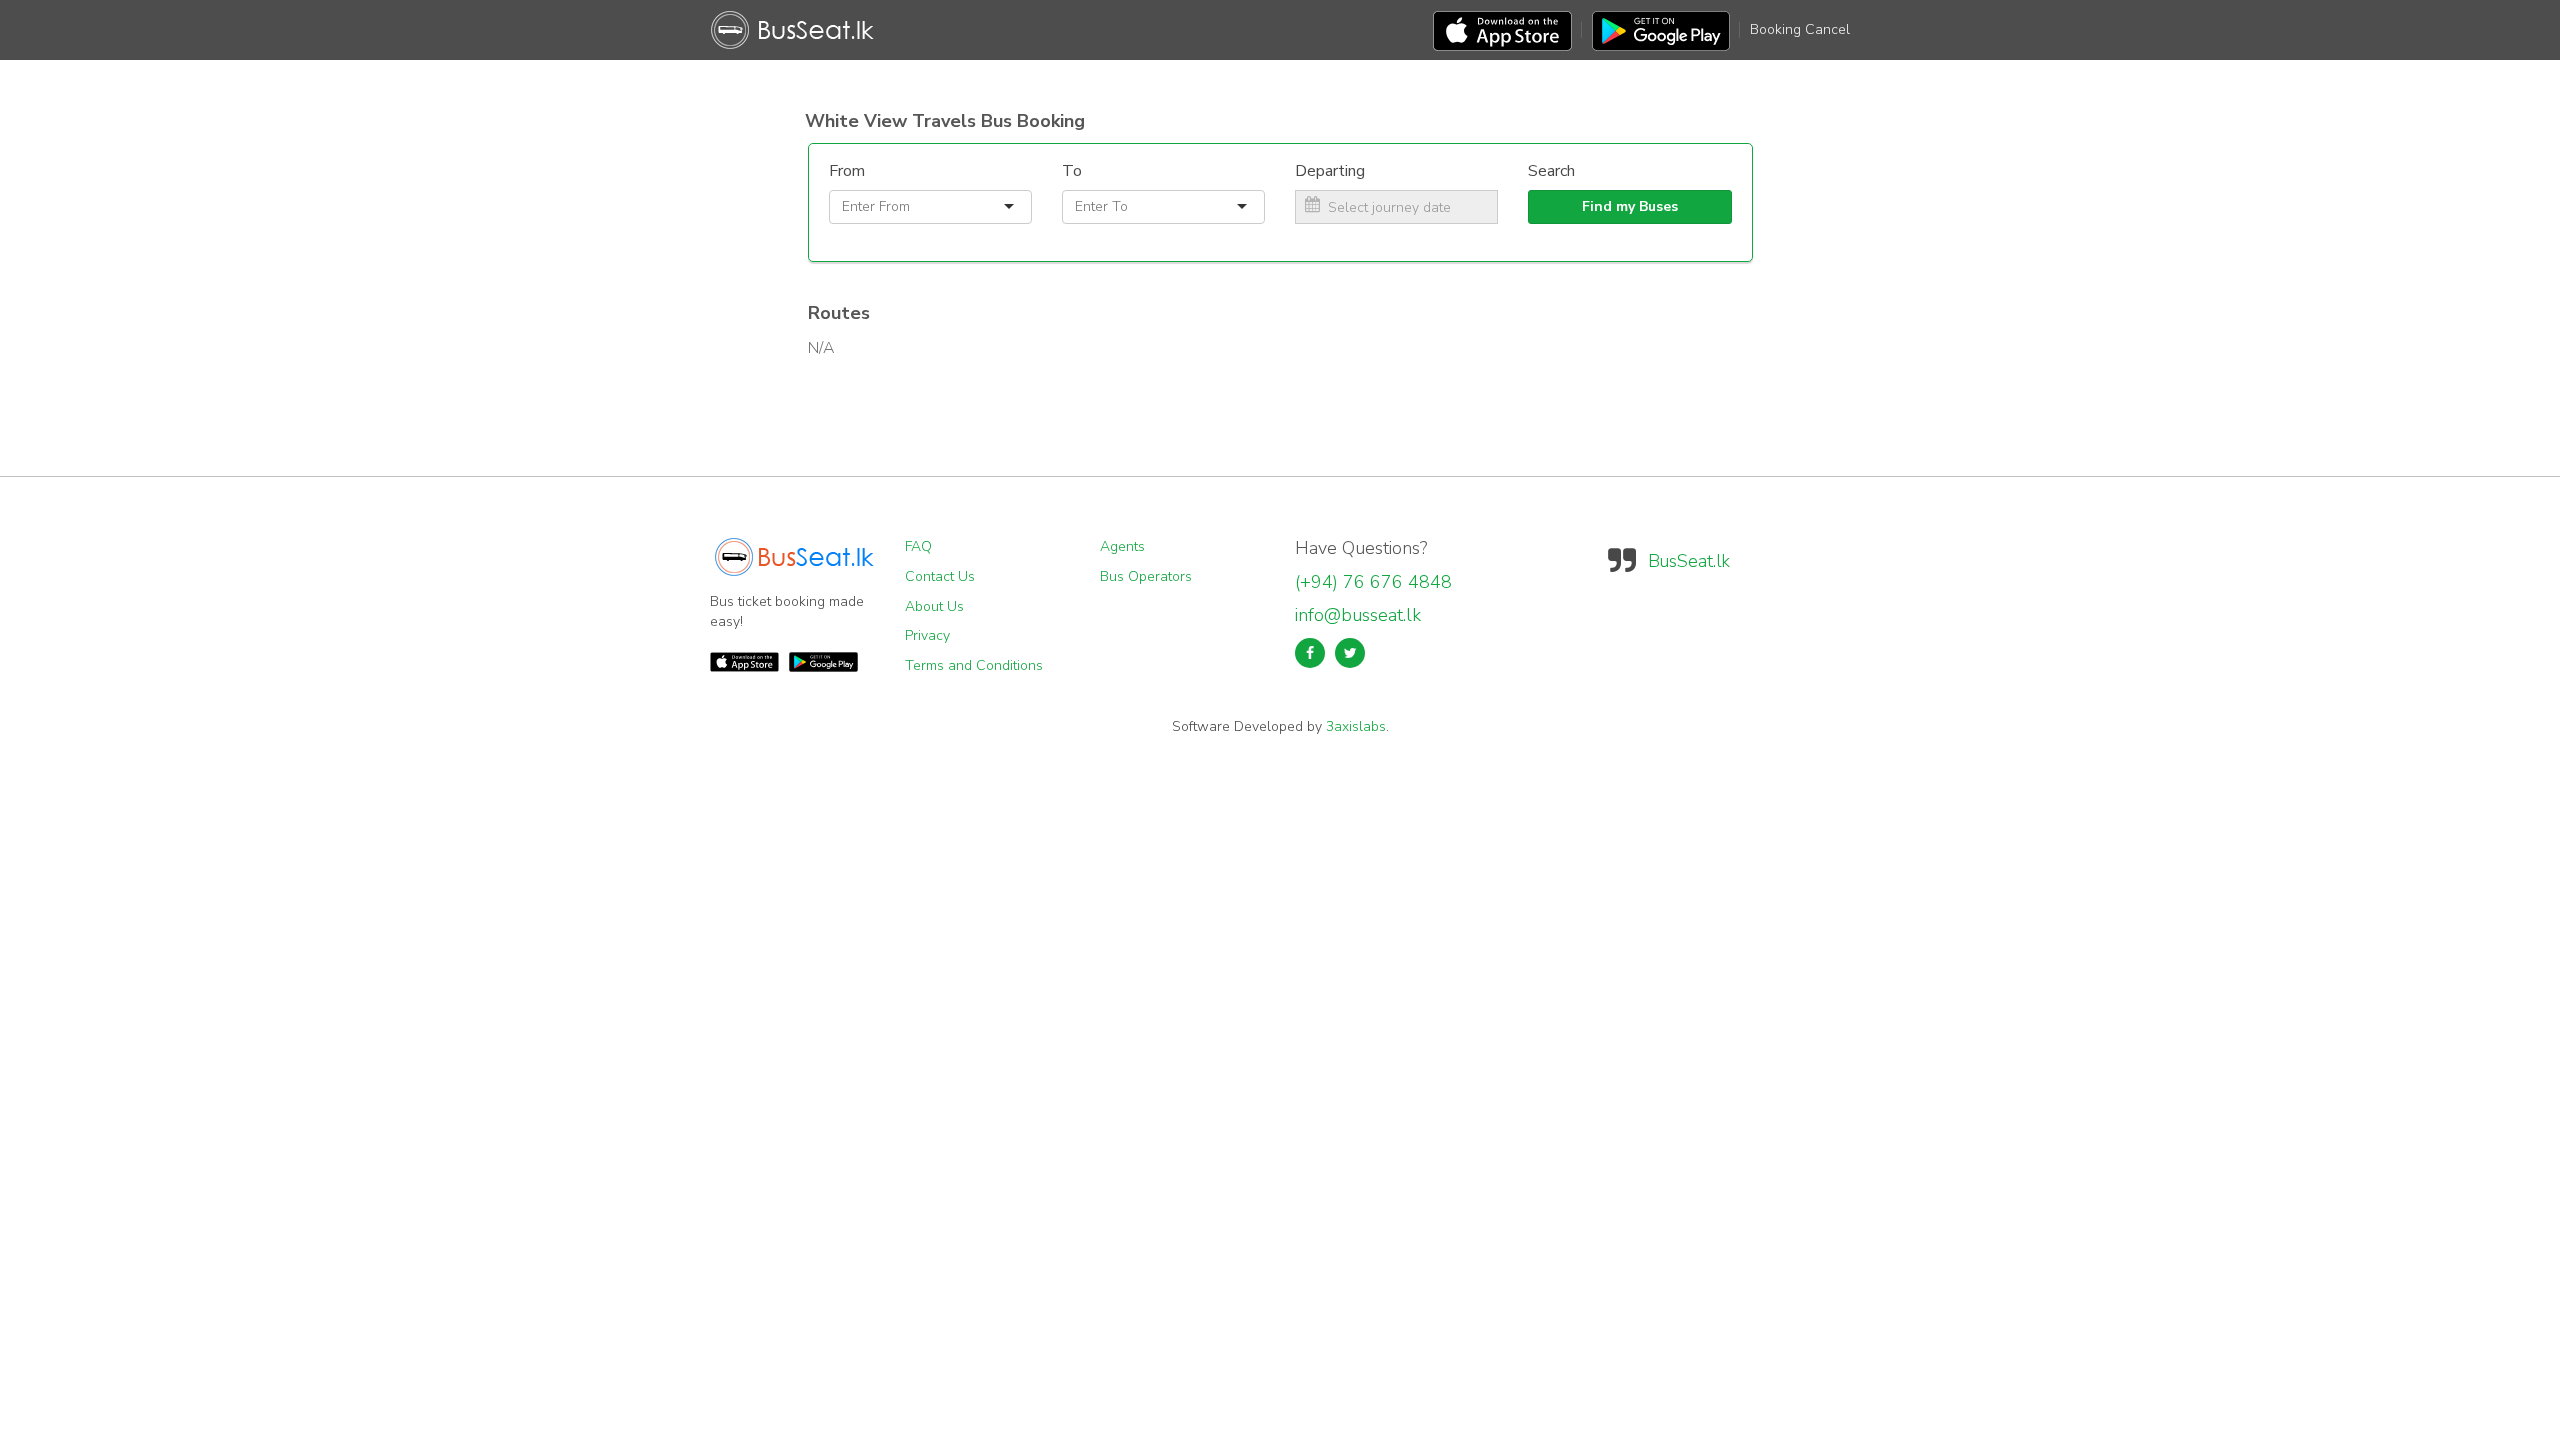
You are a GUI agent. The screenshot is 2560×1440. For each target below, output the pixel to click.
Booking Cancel (1800, 29)
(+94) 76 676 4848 (1373, 582)
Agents (1122, 546)
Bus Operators (1146, 576)
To (1072, 171)
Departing (1330, 171)
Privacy (927, 635)
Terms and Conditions (974, 665)
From (847, 171)
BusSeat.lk (1689, 561)
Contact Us (940, 576)
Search (1551, 171)
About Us (934, 606)
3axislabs (1356, 726)
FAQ (918, 546)
